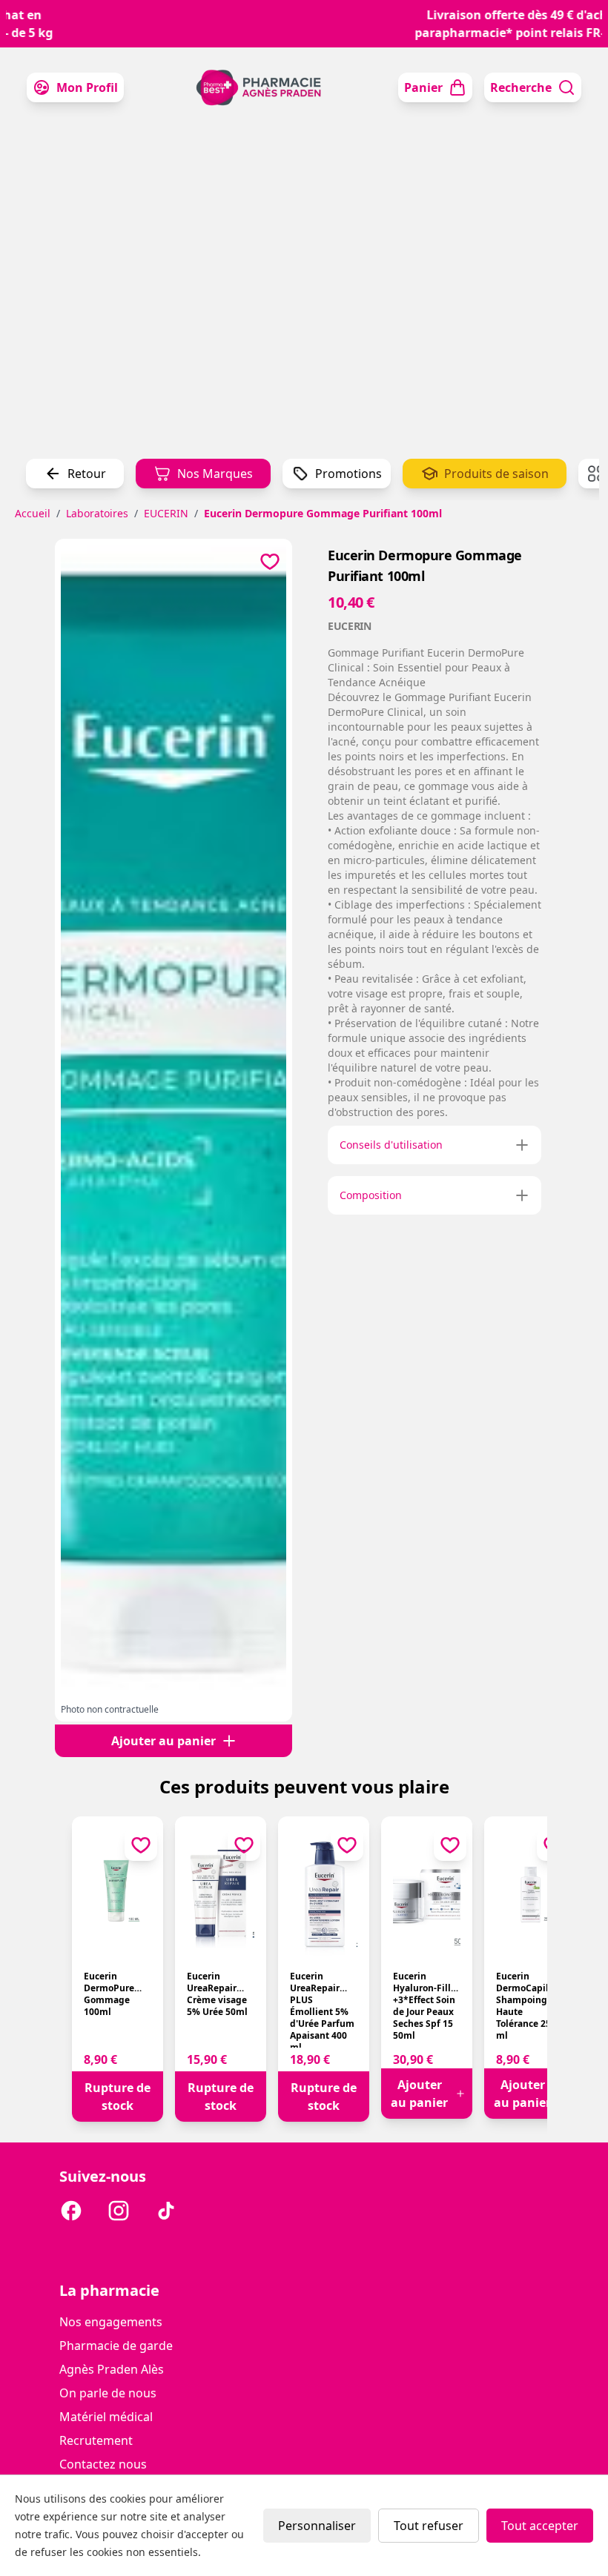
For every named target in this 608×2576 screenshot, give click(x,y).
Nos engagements (111, 2322)
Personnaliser (317, 2526)
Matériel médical (106, 2417)
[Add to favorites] (270, 561)
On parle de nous (108, 2393)
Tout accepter (540, 2526)
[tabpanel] (174, 1124)
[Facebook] (71, 2213)
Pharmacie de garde (116, 2346)
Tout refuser (429, 2526)
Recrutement (96, 2440)
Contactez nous (103, 2464)
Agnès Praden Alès (112, 2369)
